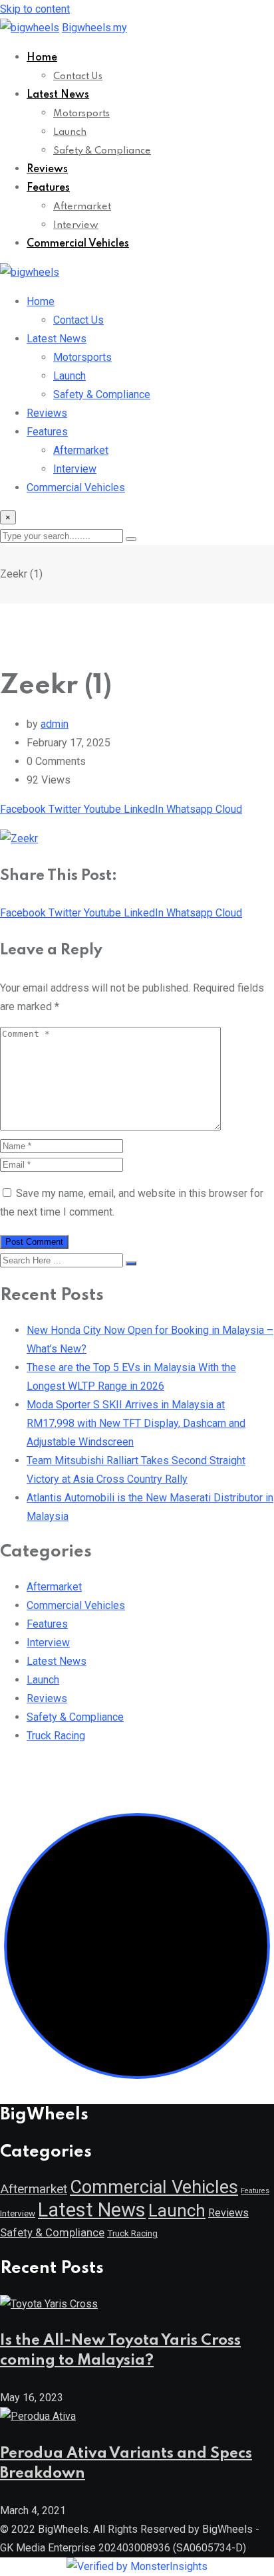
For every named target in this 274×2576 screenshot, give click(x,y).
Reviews (47, 169)
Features (48, 188)
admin (55, 724)
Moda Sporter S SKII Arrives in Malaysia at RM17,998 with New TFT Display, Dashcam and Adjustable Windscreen (136, 1423)
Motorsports (81, 114)
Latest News (58, 95)
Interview (76, 225)
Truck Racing (56, 1736)
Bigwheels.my (94, 28)
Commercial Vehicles (78, 244)
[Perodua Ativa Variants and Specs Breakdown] (38, 2416)
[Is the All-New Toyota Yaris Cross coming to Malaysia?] (49, 2304)
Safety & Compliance (102, 151)
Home (42, 58)
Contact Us (78, 76)
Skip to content (35, 9)
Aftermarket (82, 207)
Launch (70, 132)
